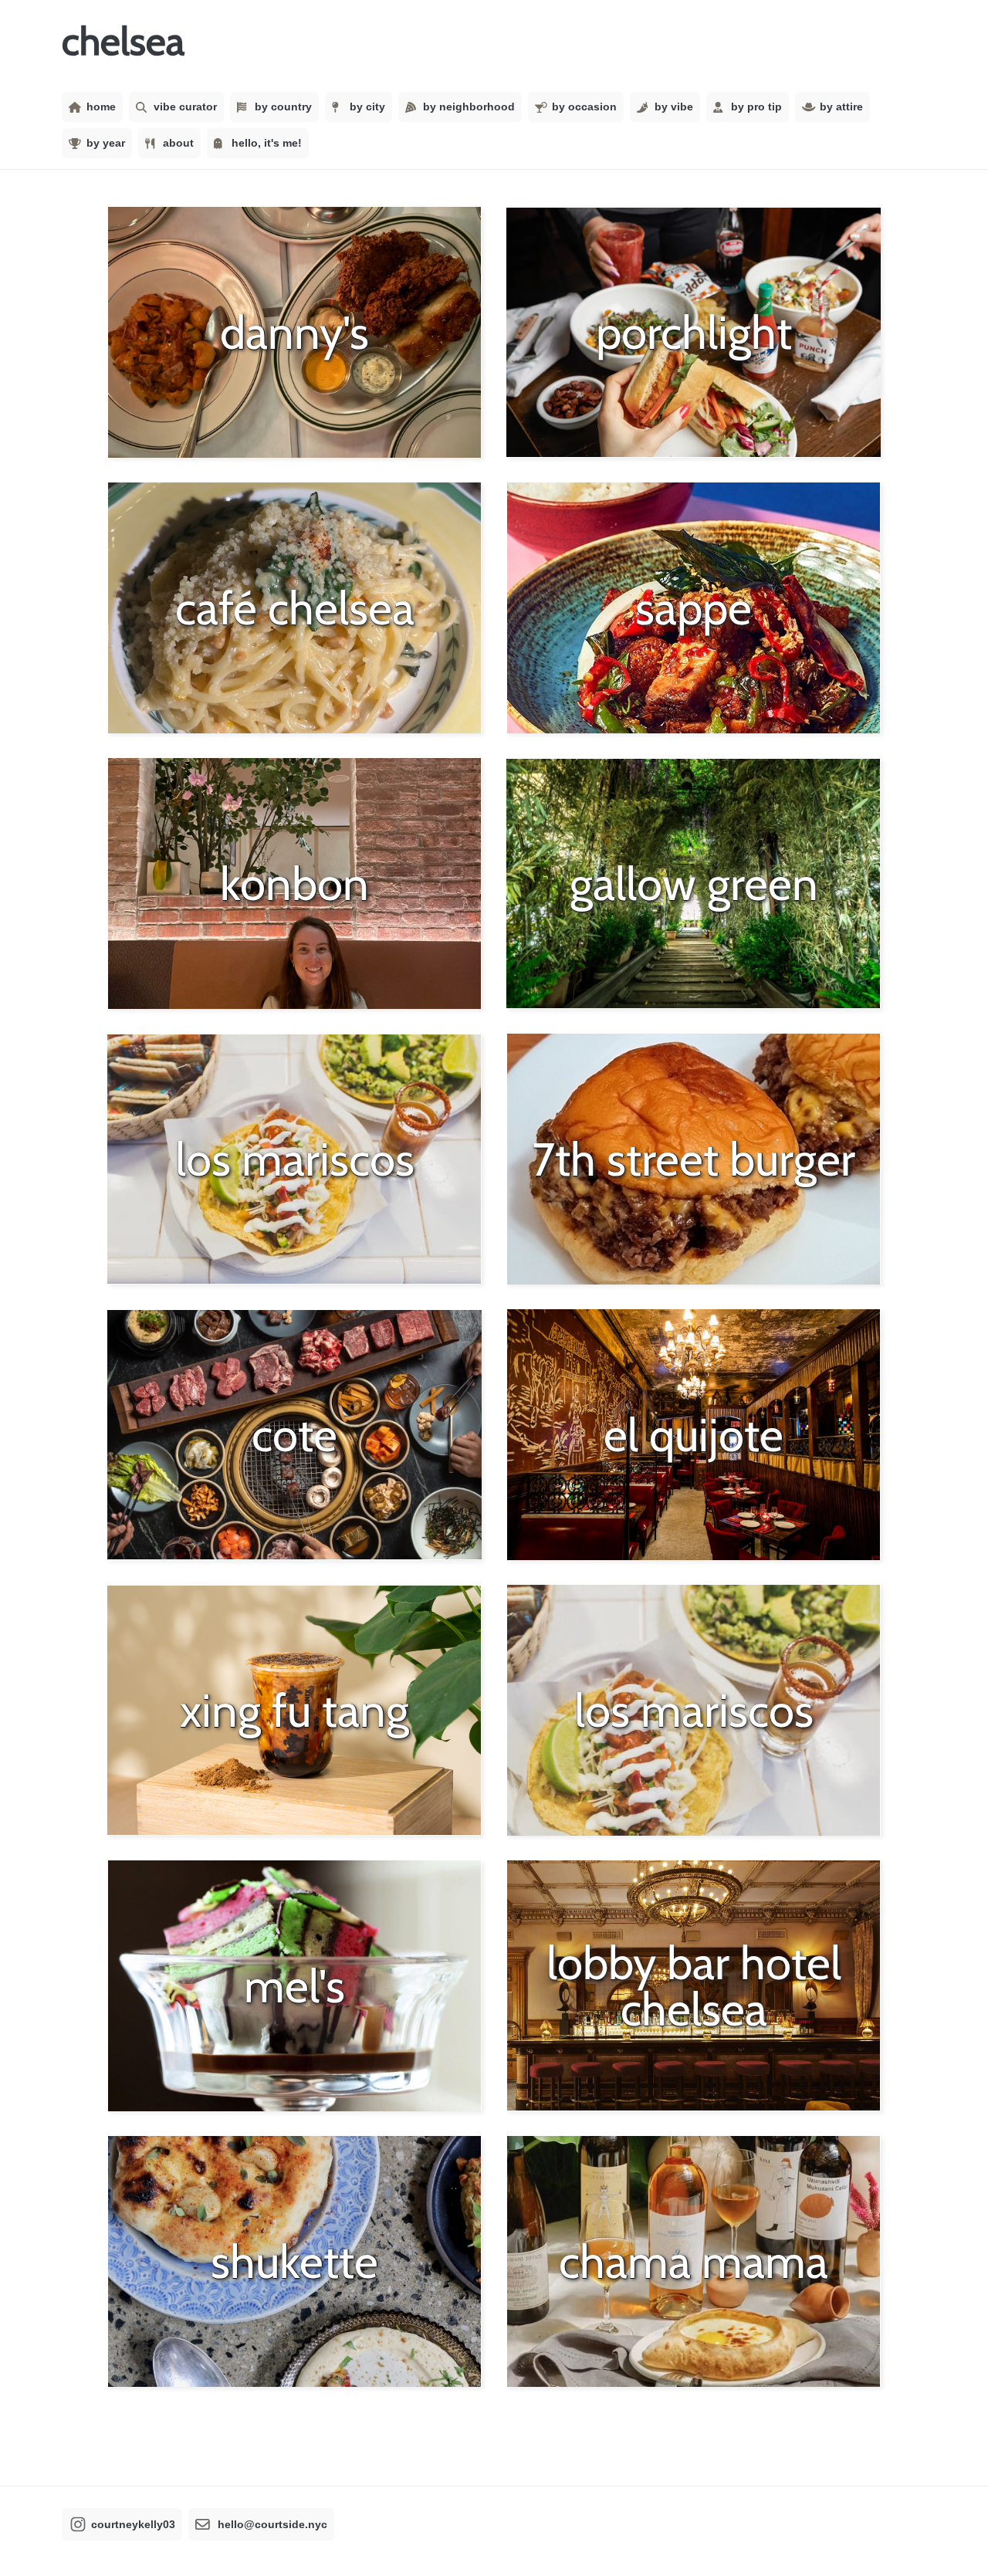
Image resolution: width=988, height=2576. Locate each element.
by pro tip (756, 107)
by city (367, 107)
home (101, 107)
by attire (841, 107)
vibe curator (185, 107)
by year (106, 143)
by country (283, 107)
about (178, 143)
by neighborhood (469, 107)
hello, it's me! (267, 143)
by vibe (674, 107)
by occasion (584, 107)
